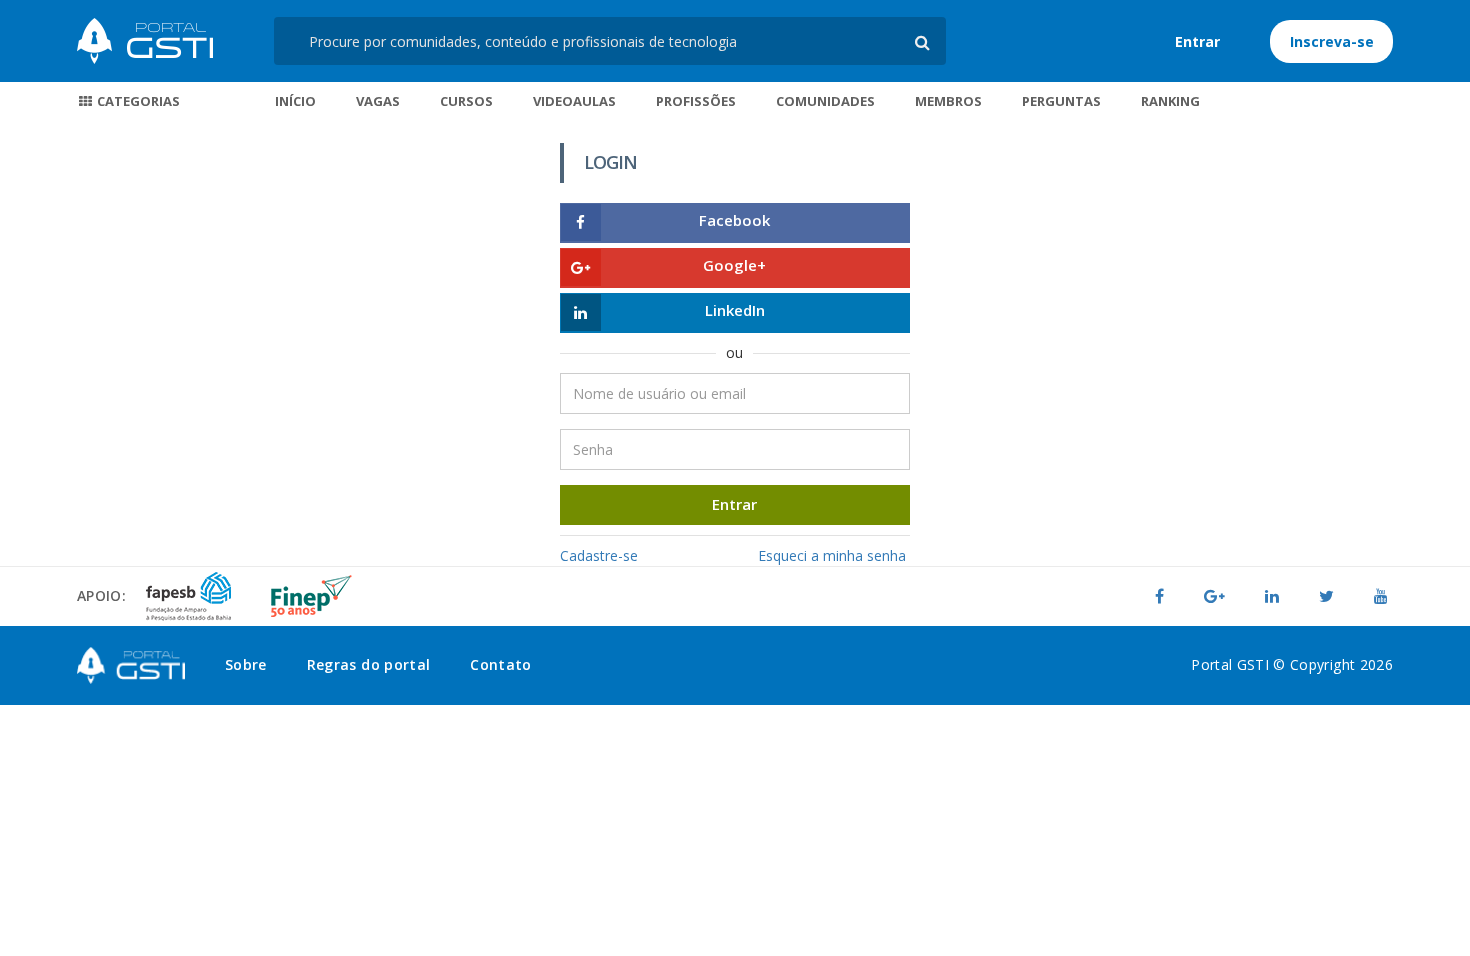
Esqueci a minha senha (832, 555)
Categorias (137, 101)
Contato (500, 664)
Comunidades (825, 101)
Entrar (1197, 41)
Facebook (734, 220)
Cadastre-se (599, 555)
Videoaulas (574, 101)
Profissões (696, 101)
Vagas (378, 101)
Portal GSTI (145, 41)
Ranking (1170, 101)
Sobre (246, 664)
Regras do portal (369, 664)
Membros (948, 101)
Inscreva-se (1332, 41)
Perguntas (1061, 101)
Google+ (734, 265)
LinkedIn (735, 310)
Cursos (466, 101)
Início (295, 101)
